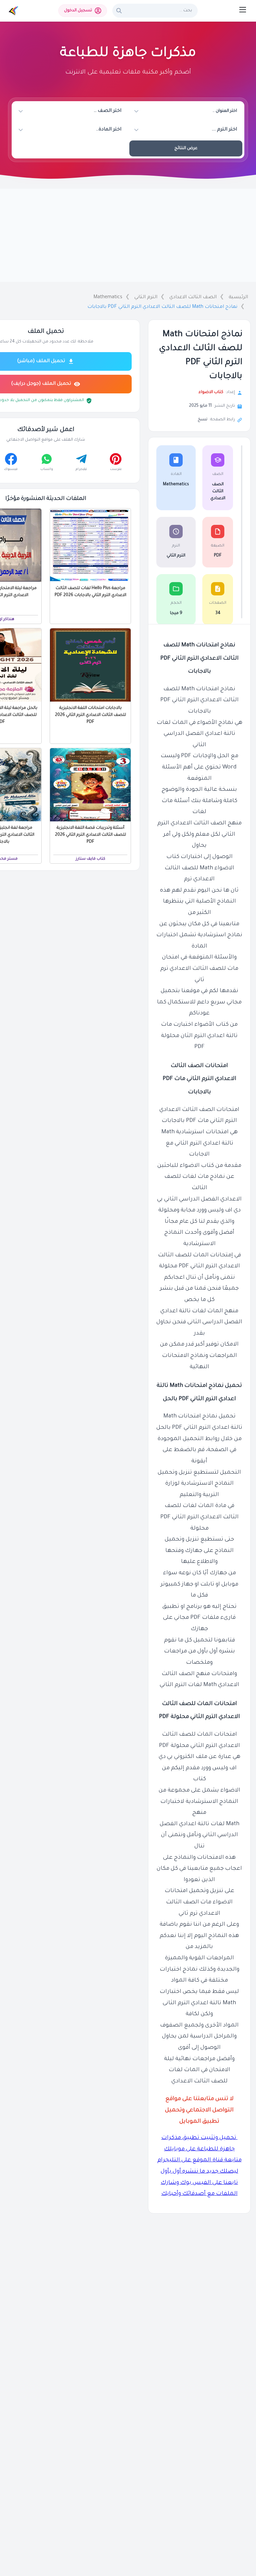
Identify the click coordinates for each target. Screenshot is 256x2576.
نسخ (202, 420)
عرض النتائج (186, 148)
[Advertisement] (128, 235)
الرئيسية (238, 298)
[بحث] (119, 11)
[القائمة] (243, 10)
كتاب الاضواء (211, 392)
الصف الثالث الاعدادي (193, 298)
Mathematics (108, 298)
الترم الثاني (146, 298)
